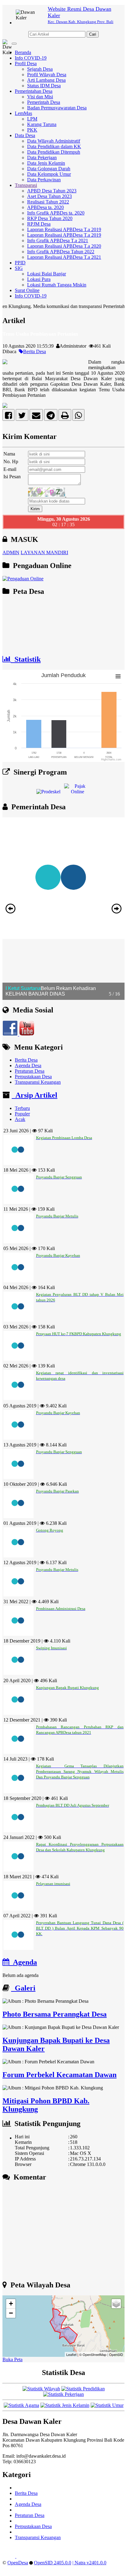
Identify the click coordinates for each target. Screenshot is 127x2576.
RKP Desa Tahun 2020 (50, 218)
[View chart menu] (118, 677)
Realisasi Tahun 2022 (48, 202)
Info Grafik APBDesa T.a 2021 (58, 241)
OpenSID (116, 2354)
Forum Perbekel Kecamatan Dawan (59, 2075)
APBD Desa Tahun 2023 (52, 191)
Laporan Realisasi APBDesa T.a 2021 (64, 257)
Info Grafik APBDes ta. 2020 (56, 213)
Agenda (23, 1962)
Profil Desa (26, 63)
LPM (32, 119)
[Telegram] (51, 417)
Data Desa (25, 135)
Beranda (23, 52)
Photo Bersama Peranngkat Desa (55, 2014)
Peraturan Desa (30, 1071)
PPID (20, 263)
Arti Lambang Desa (46, 80)
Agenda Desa (28, 1065)
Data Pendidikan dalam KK (54, 146)
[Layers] (116, 2304)
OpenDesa (18, 2563)
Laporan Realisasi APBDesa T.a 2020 (64, 246)
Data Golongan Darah (49, 169)
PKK (32, 130)
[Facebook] (8, 417)
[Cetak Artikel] (65, 417)
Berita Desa (35, 351)
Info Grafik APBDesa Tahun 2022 (61, 252)
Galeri (23, 1988)
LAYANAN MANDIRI (44, 552)
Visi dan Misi (40, 97)
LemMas (23, 113)
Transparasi (26, 185)
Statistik (26, 659)
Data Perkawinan (44, 180)
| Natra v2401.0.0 (89, 2563)
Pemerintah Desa (44, 102)
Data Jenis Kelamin (46, 163)
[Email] (36, 417)
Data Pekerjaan (42, 158)
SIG (19, 268)
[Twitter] (22, 417)
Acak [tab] (20, 1119)
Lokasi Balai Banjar (47, 274)
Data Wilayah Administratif (54, 141)
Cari (93, 34)
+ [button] (11, 2304)
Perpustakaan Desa (33, 1077)
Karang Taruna (42, 124)
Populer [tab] (22, 1114)
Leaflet (71, 2354)
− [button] (11, 2313)
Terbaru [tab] (22, 1108)
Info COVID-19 (31, 58)
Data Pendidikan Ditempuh (54, 152)
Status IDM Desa (44, 86)
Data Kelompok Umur (49, 174)
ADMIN (11, 552)
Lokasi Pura (39, 279)
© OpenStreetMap (93, 2354)
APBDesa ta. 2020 (45, 207)
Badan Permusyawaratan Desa (57, 108)
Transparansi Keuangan (38, 1082)
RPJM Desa (39, 224)
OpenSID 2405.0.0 (53, 2563)
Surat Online (27, 290)
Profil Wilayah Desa (47, 75)
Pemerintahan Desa (34, 91)
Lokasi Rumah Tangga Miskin (57, 285)
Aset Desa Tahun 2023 (49, 196)
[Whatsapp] (78, 417)
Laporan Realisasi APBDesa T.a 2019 (64, 229)
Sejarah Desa (40, 69)
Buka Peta (12, 2359)
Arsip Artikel (35, 1095)
